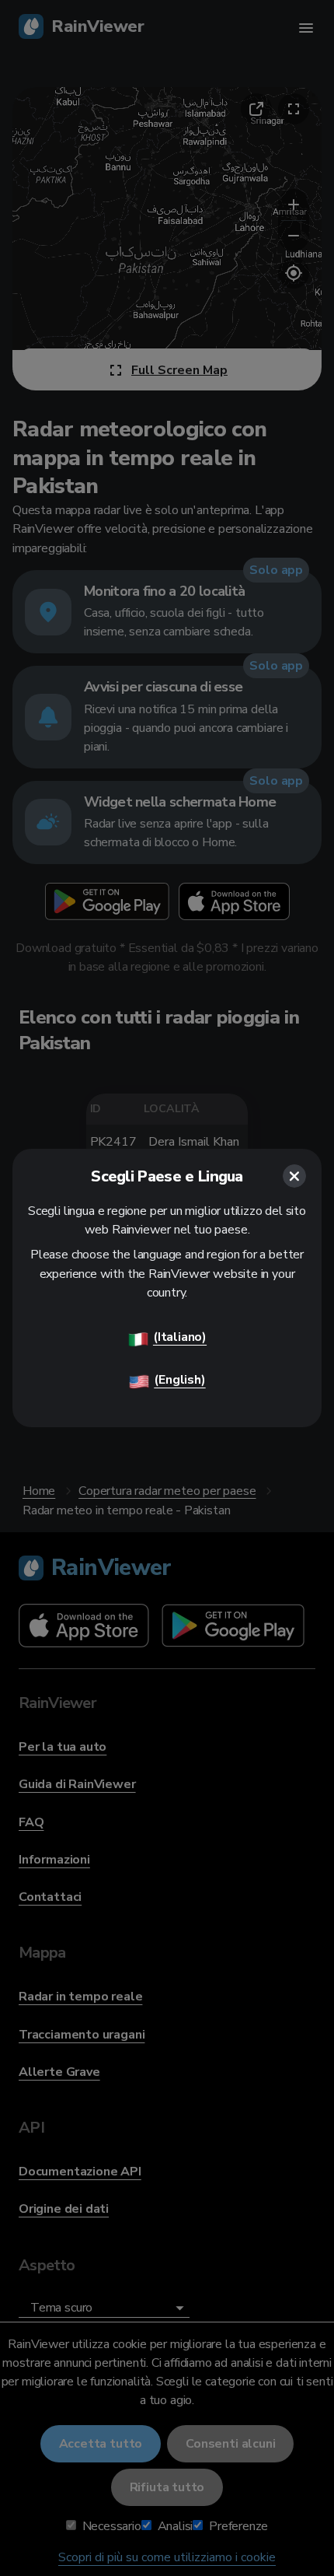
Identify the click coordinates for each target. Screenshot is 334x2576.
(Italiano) (180, 1337)
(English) (179, 1380)
